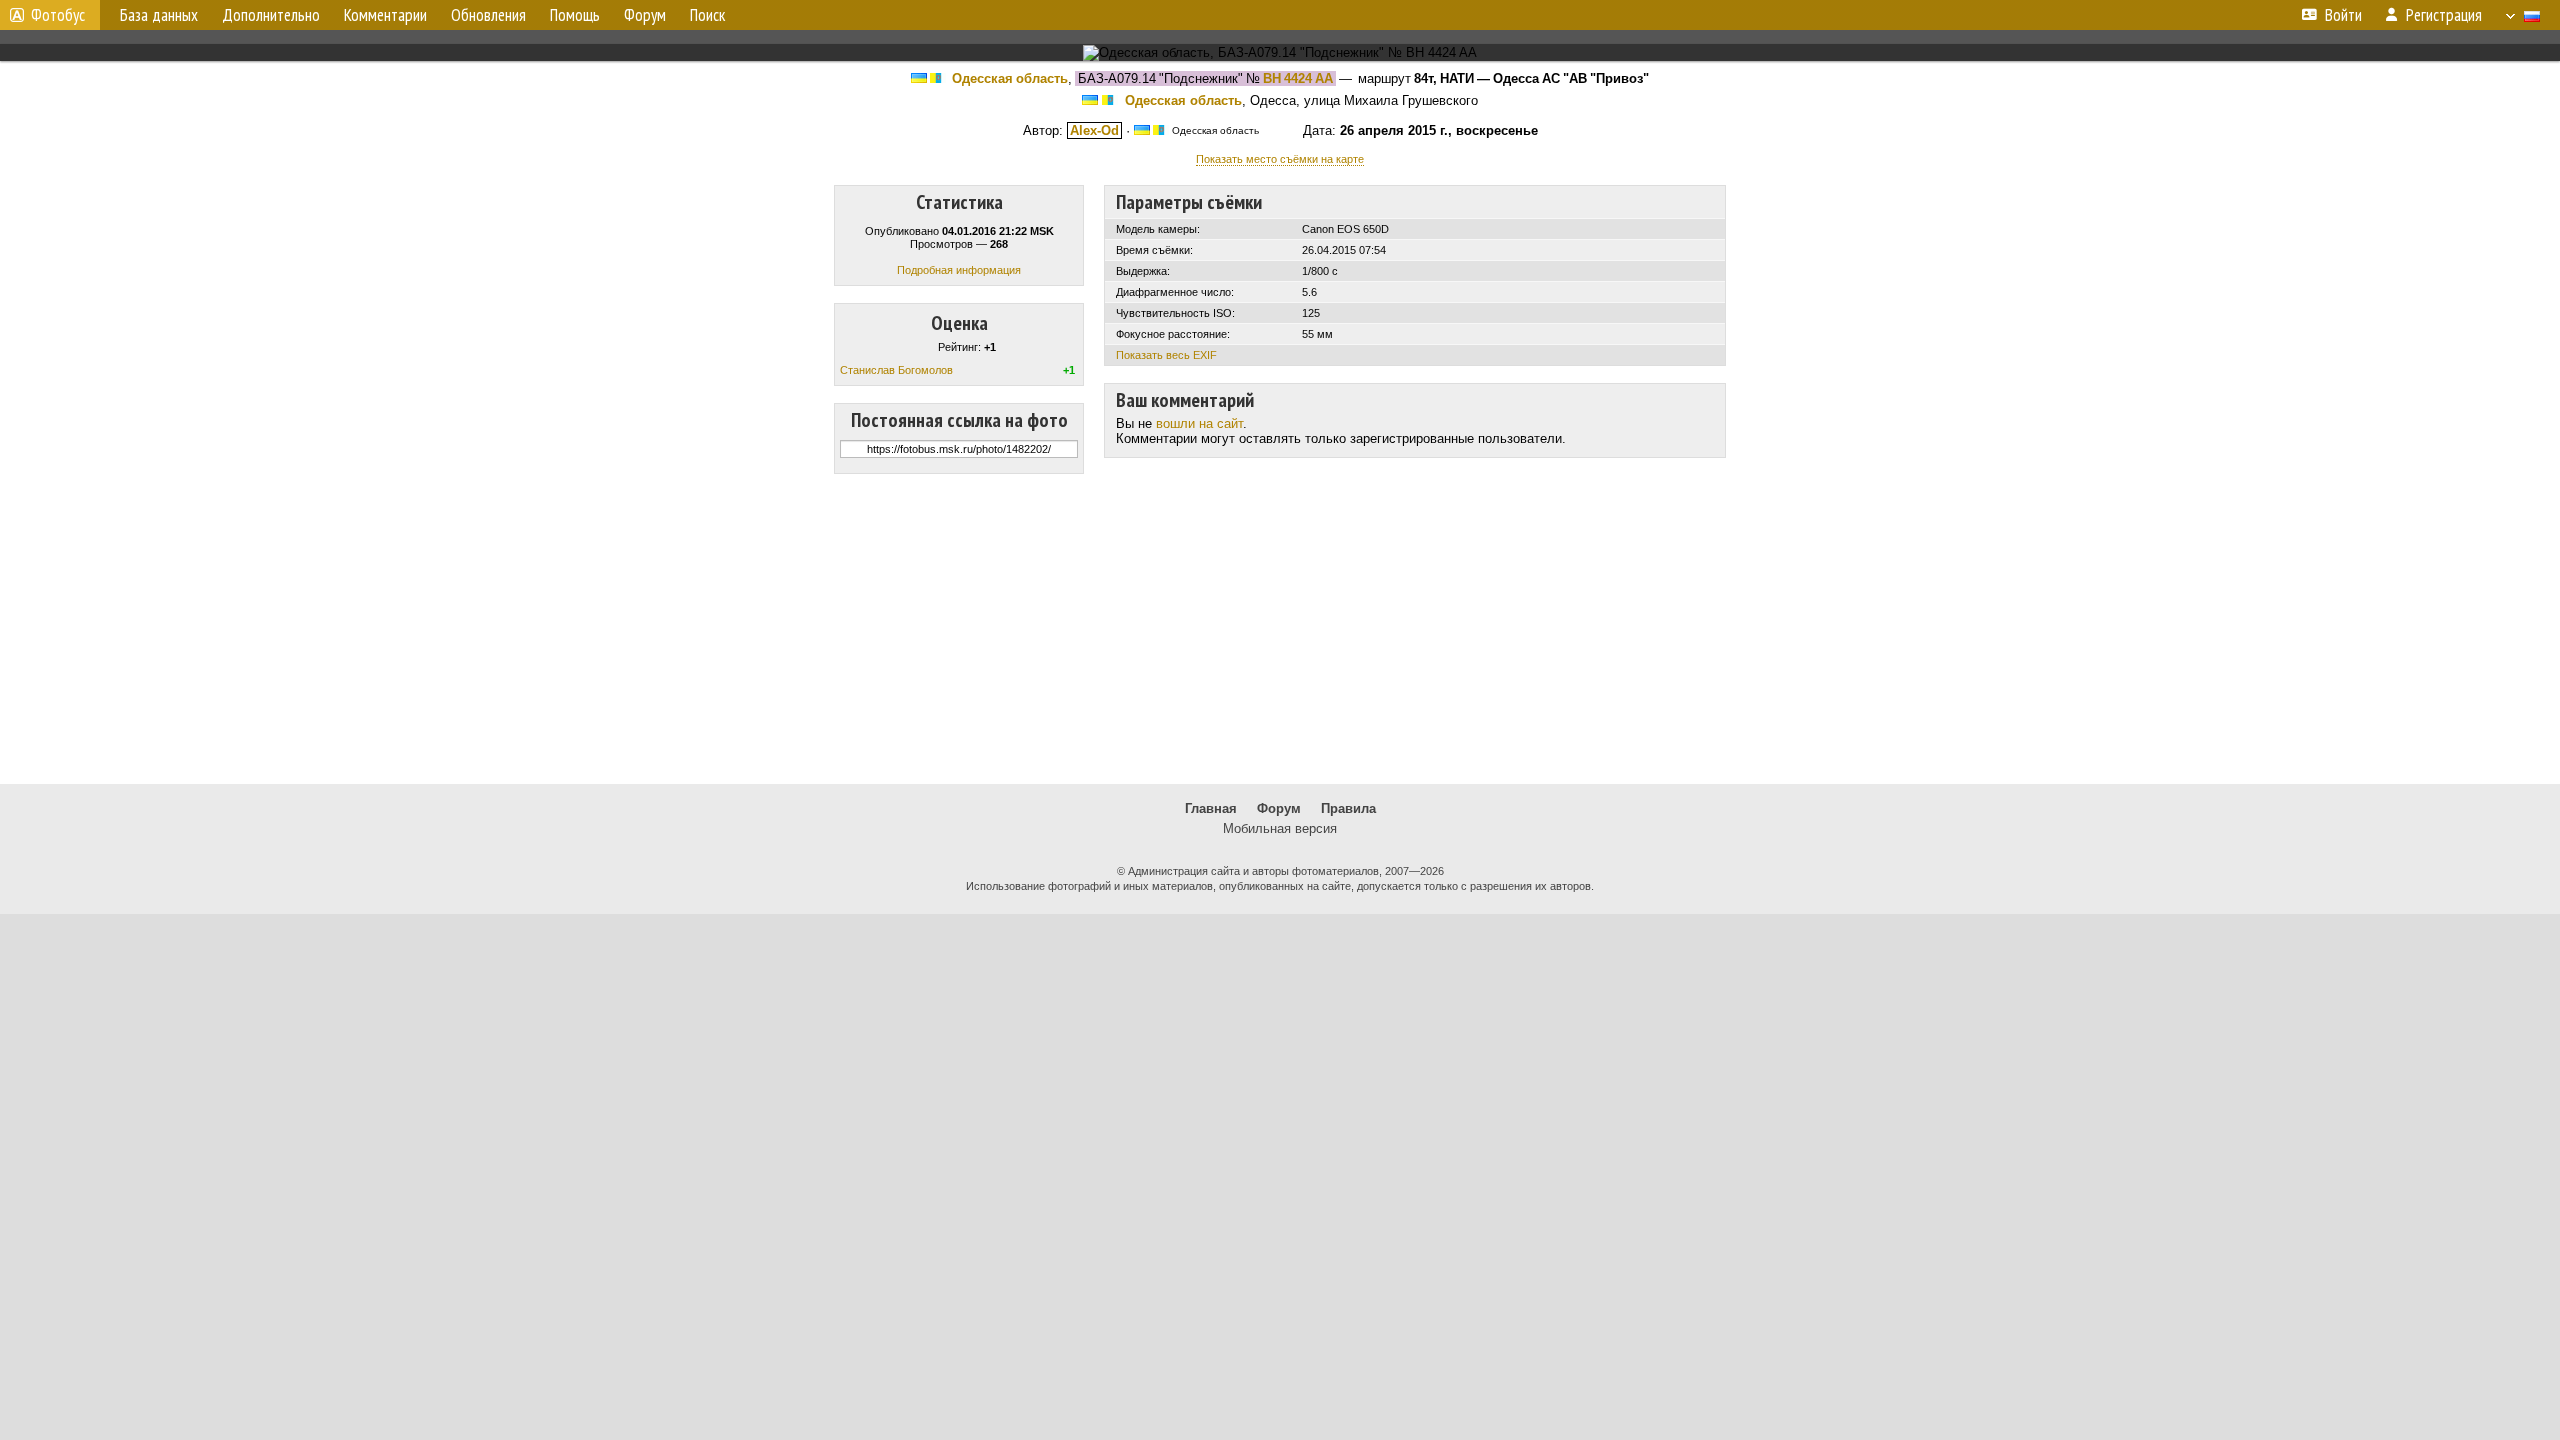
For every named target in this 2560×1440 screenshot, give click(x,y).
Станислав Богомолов (896, 370)
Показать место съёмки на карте (1280, 159)
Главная (1211, 808)
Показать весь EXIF (1166, 355)
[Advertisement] (1280, 629)
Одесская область (1010, 78)
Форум (1279, 808)
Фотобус (58, 15)
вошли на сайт (1199, 423)
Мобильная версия (1280, 828)
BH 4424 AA (1298, 78)
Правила (1348, 808)
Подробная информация (959, 270)
